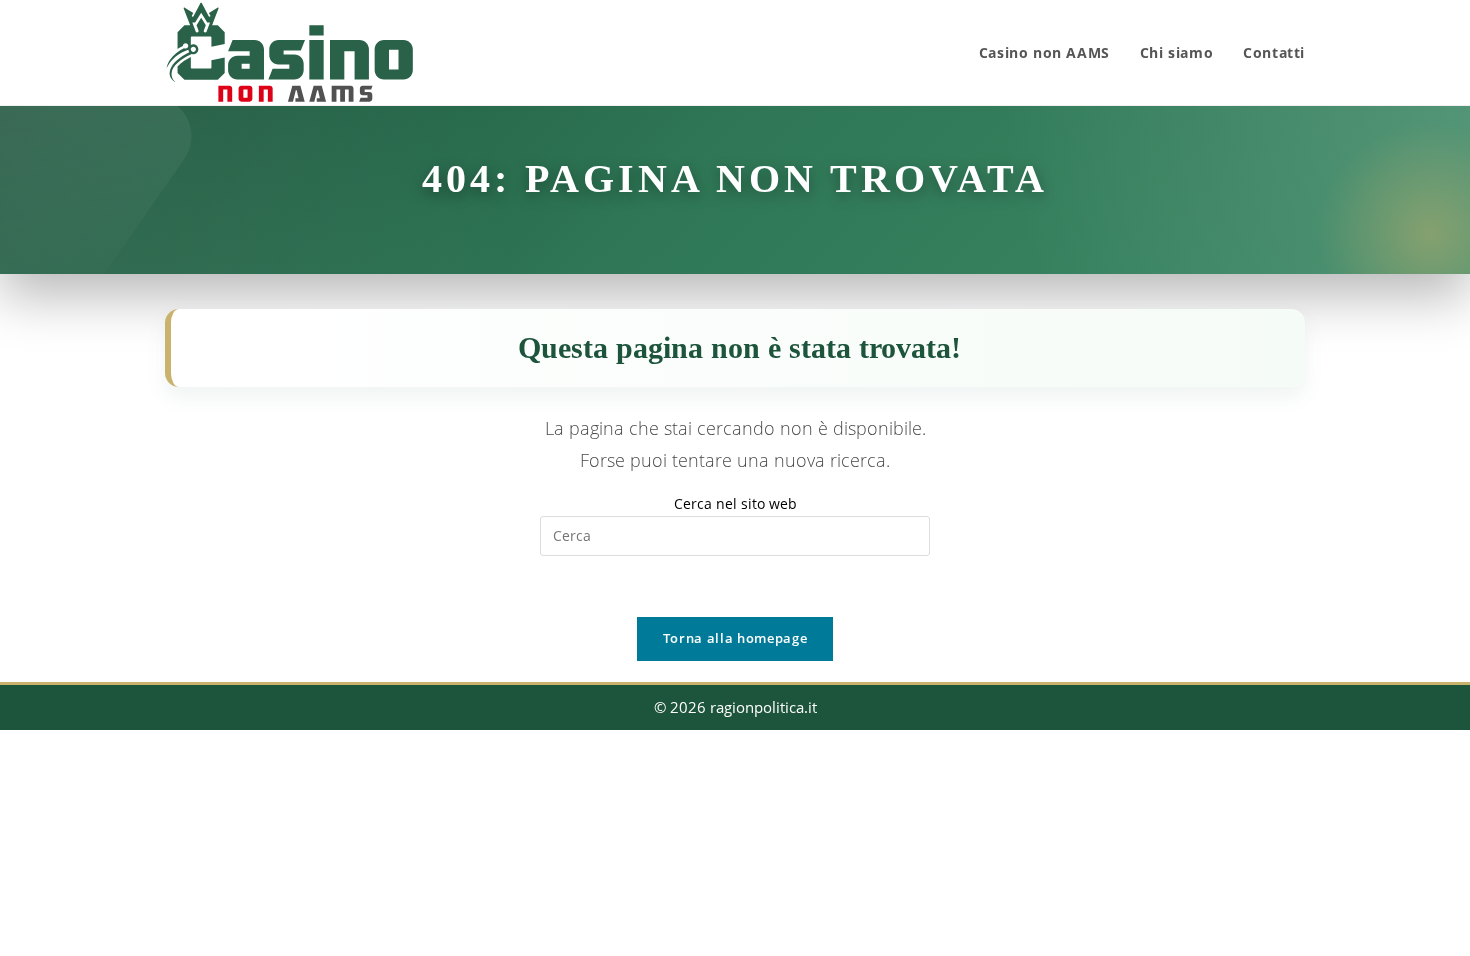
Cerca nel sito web (735, 503)
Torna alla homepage (735, 638)
